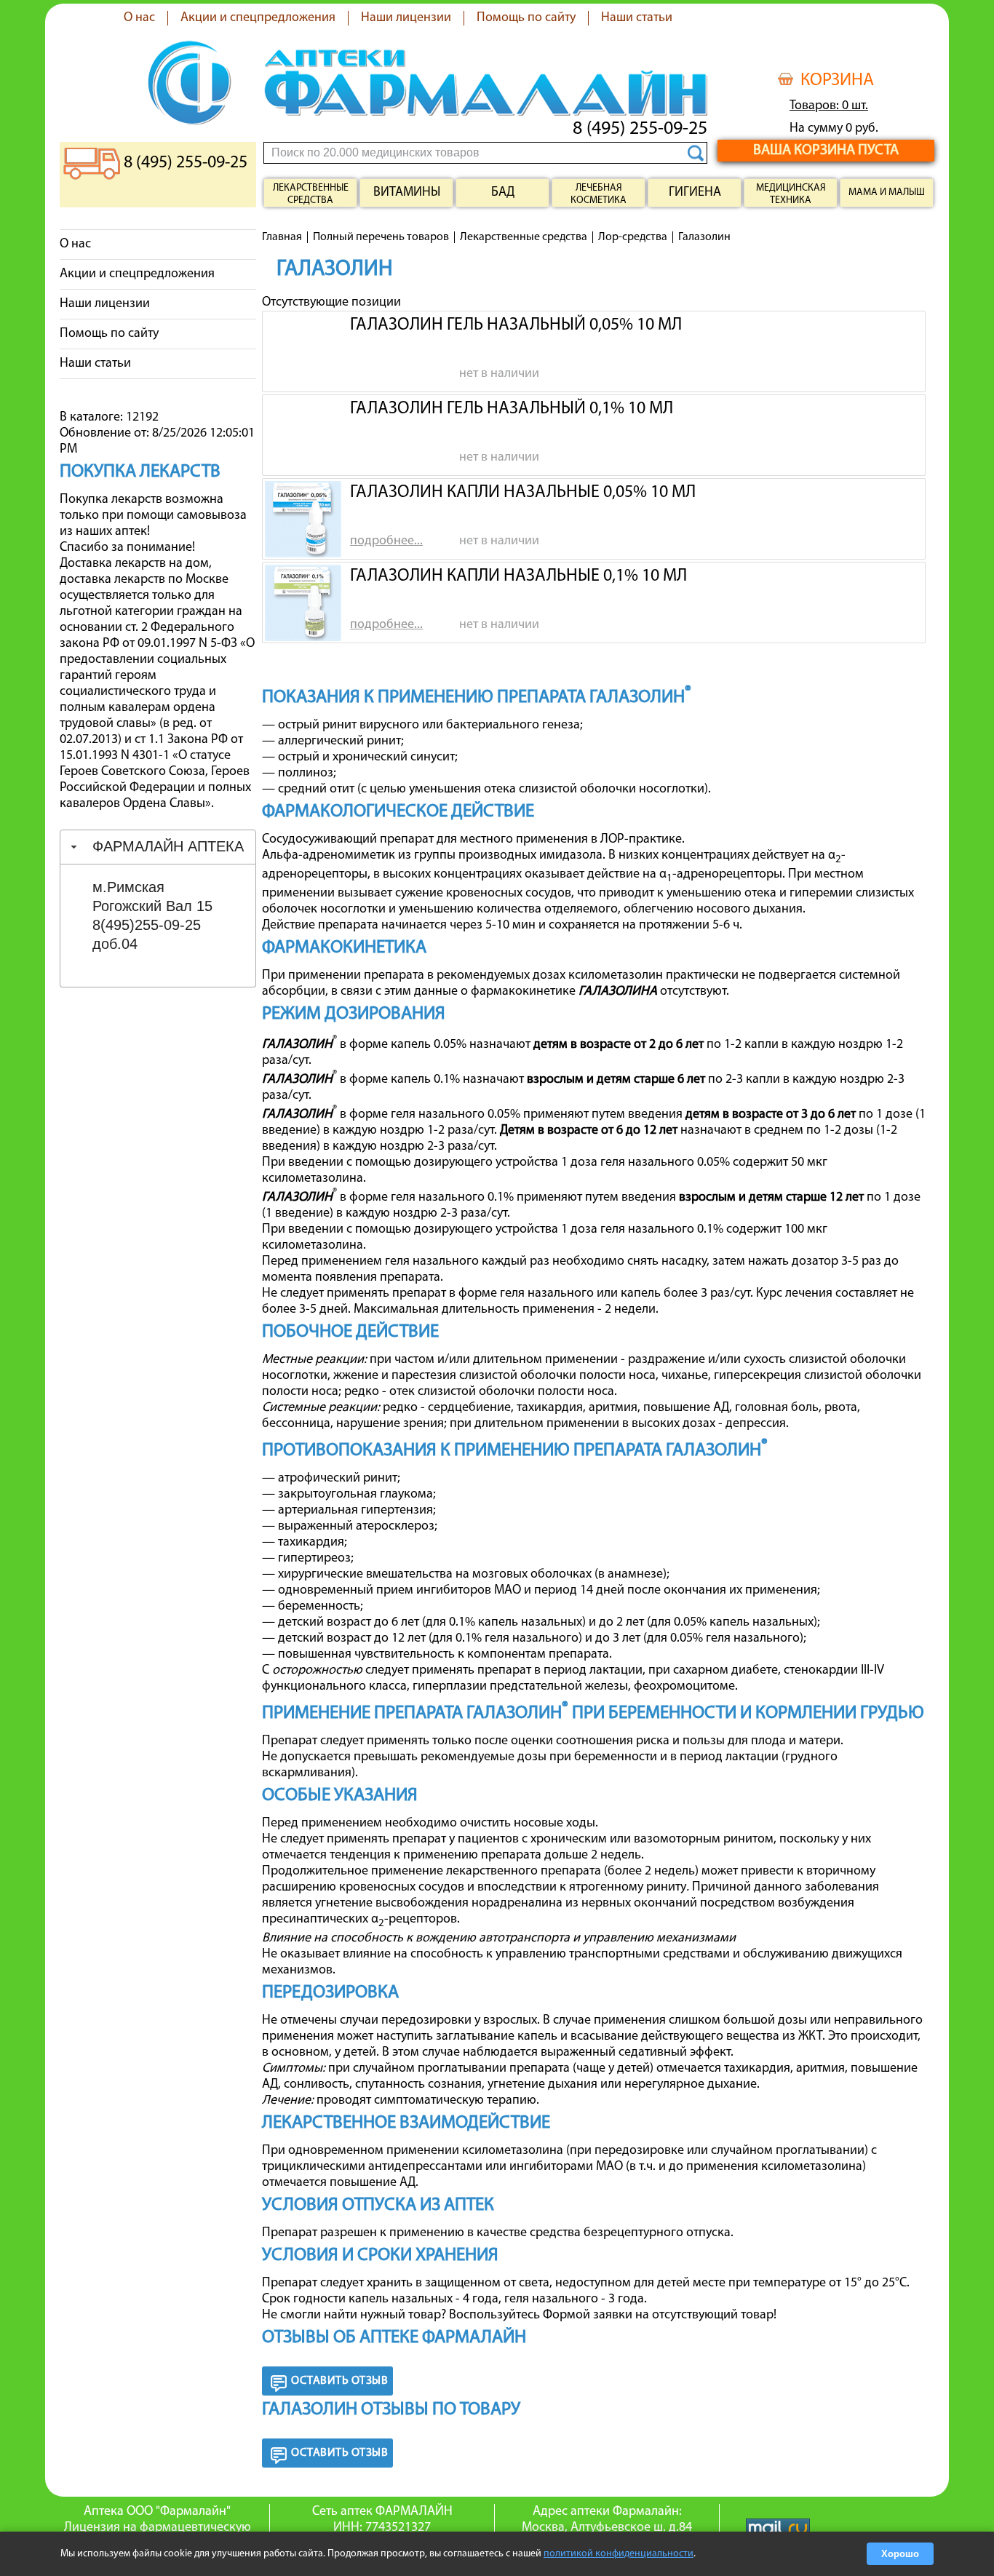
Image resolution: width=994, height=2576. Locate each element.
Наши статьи (637, 18)
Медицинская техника (791, 194)
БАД (503, 193)
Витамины (407, 193)
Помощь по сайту (526, 18)
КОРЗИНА (837, 81)
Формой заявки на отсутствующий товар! (660, 2315)
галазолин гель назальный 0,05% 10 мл (516, 325)
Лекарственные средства (311, 194)
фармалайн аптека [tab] (168, 846)
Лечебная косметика (599, 194)
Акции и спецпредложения (258, 18)
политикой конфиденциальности (619, 2554)
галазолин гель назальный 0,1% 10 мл (512, 409)
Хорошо (900, 2554)
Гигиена (695, 193)
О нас (139, 18)
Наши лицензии (406, 18)
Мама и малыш (887, 192)
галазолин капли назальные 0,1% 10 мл (518, 576)
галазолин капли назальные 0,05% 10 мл (523, 493)
